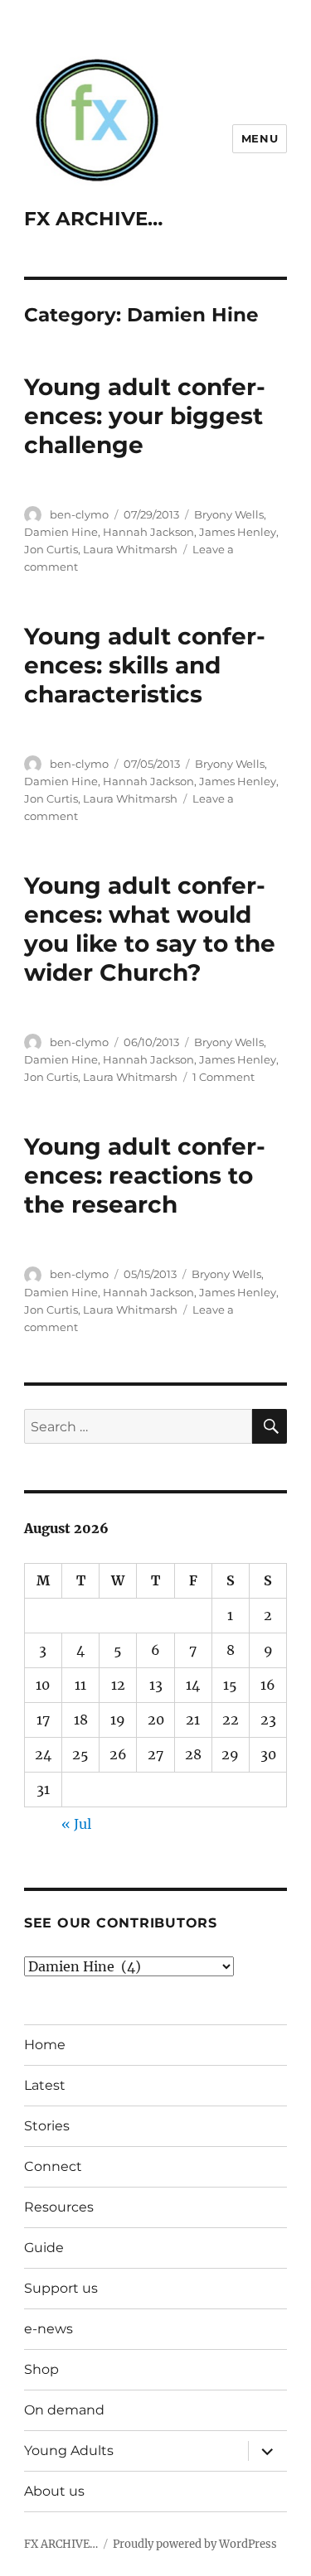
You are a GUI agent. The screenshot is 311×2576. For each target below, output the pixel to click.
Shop (41, 2369)
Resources (59, 2207)
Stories (47, 2126)
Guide (44, 2248)
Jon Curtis (51, 549)
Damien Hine (61, 532)
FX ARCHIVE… (93, 219)
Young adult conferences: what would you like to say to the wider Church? (150, 929)
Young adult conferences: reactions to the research (145, 1175)
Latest (45, 2085)
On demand (64, 2410)
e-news (49, 2329)
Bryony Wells (229, 514)
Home (45, 2045)
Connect (53, 2166)
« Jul (76, 1824)
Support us (61, 2288)
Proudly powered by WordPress (195, 2544)
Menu (260, 138)
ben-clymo (79, 514)
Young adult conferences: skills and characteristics (145, 665)
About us (54, 2491)
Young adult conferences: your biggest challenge (145, 416)
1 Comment (224, 1077)
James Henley (238, 532)
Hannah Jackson (148, 532)
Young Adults (69, 2451)
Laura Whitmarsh (130, 549)
